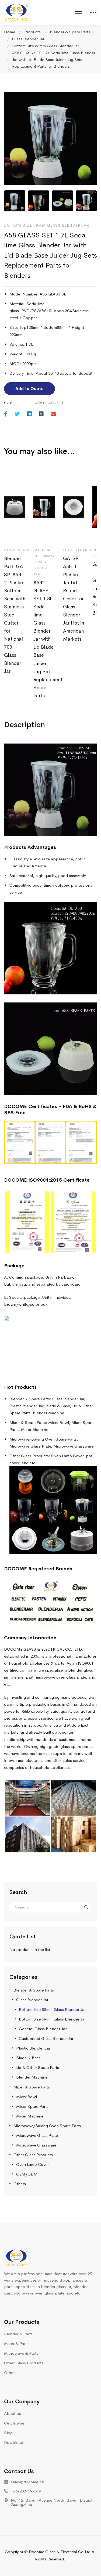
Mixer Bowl (27, 2097)
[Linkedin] (29, 414)
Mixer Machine (30, 2116)
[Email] (53, 414)
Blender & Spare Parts (70, 32)
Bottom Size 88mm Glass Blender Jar (46, 46)
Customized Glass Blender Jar (46, 2038)
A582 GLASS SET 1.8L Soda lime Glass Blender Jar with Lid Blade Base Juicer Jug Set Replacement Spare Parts (44, 639)
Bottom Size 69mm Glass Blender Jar (52, 2019)
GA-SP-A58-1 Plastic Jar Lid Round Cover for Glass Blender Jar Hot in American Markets (74, 599)
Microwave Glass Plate (37, 2135)
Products (32, 32)
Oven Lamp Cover (32, 2164)
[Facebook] (6, 414)
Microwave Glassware (36, 2145)
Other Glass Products (33, 2155)
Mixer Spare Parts (32, 2106)
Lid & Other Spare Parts (38, 2067)
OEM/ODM (27, 2174)
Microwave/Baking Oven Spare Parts (47, 2126)
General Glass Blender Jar (43, 2029)
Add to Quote (29, 389)
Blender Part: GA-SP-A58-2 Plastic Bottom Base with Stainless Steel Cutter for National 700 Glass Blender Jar (15, 615)
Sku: (8, 403)
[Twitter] (17, 414)
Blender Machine (32, 2077)
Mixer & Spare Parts (32, 2087)
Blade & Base (28, 2058)
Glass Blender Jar (28, 39)
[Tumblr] (41, 414)
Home (10, 32)
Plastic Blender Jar (33, 2048)
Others (20, 2184)
